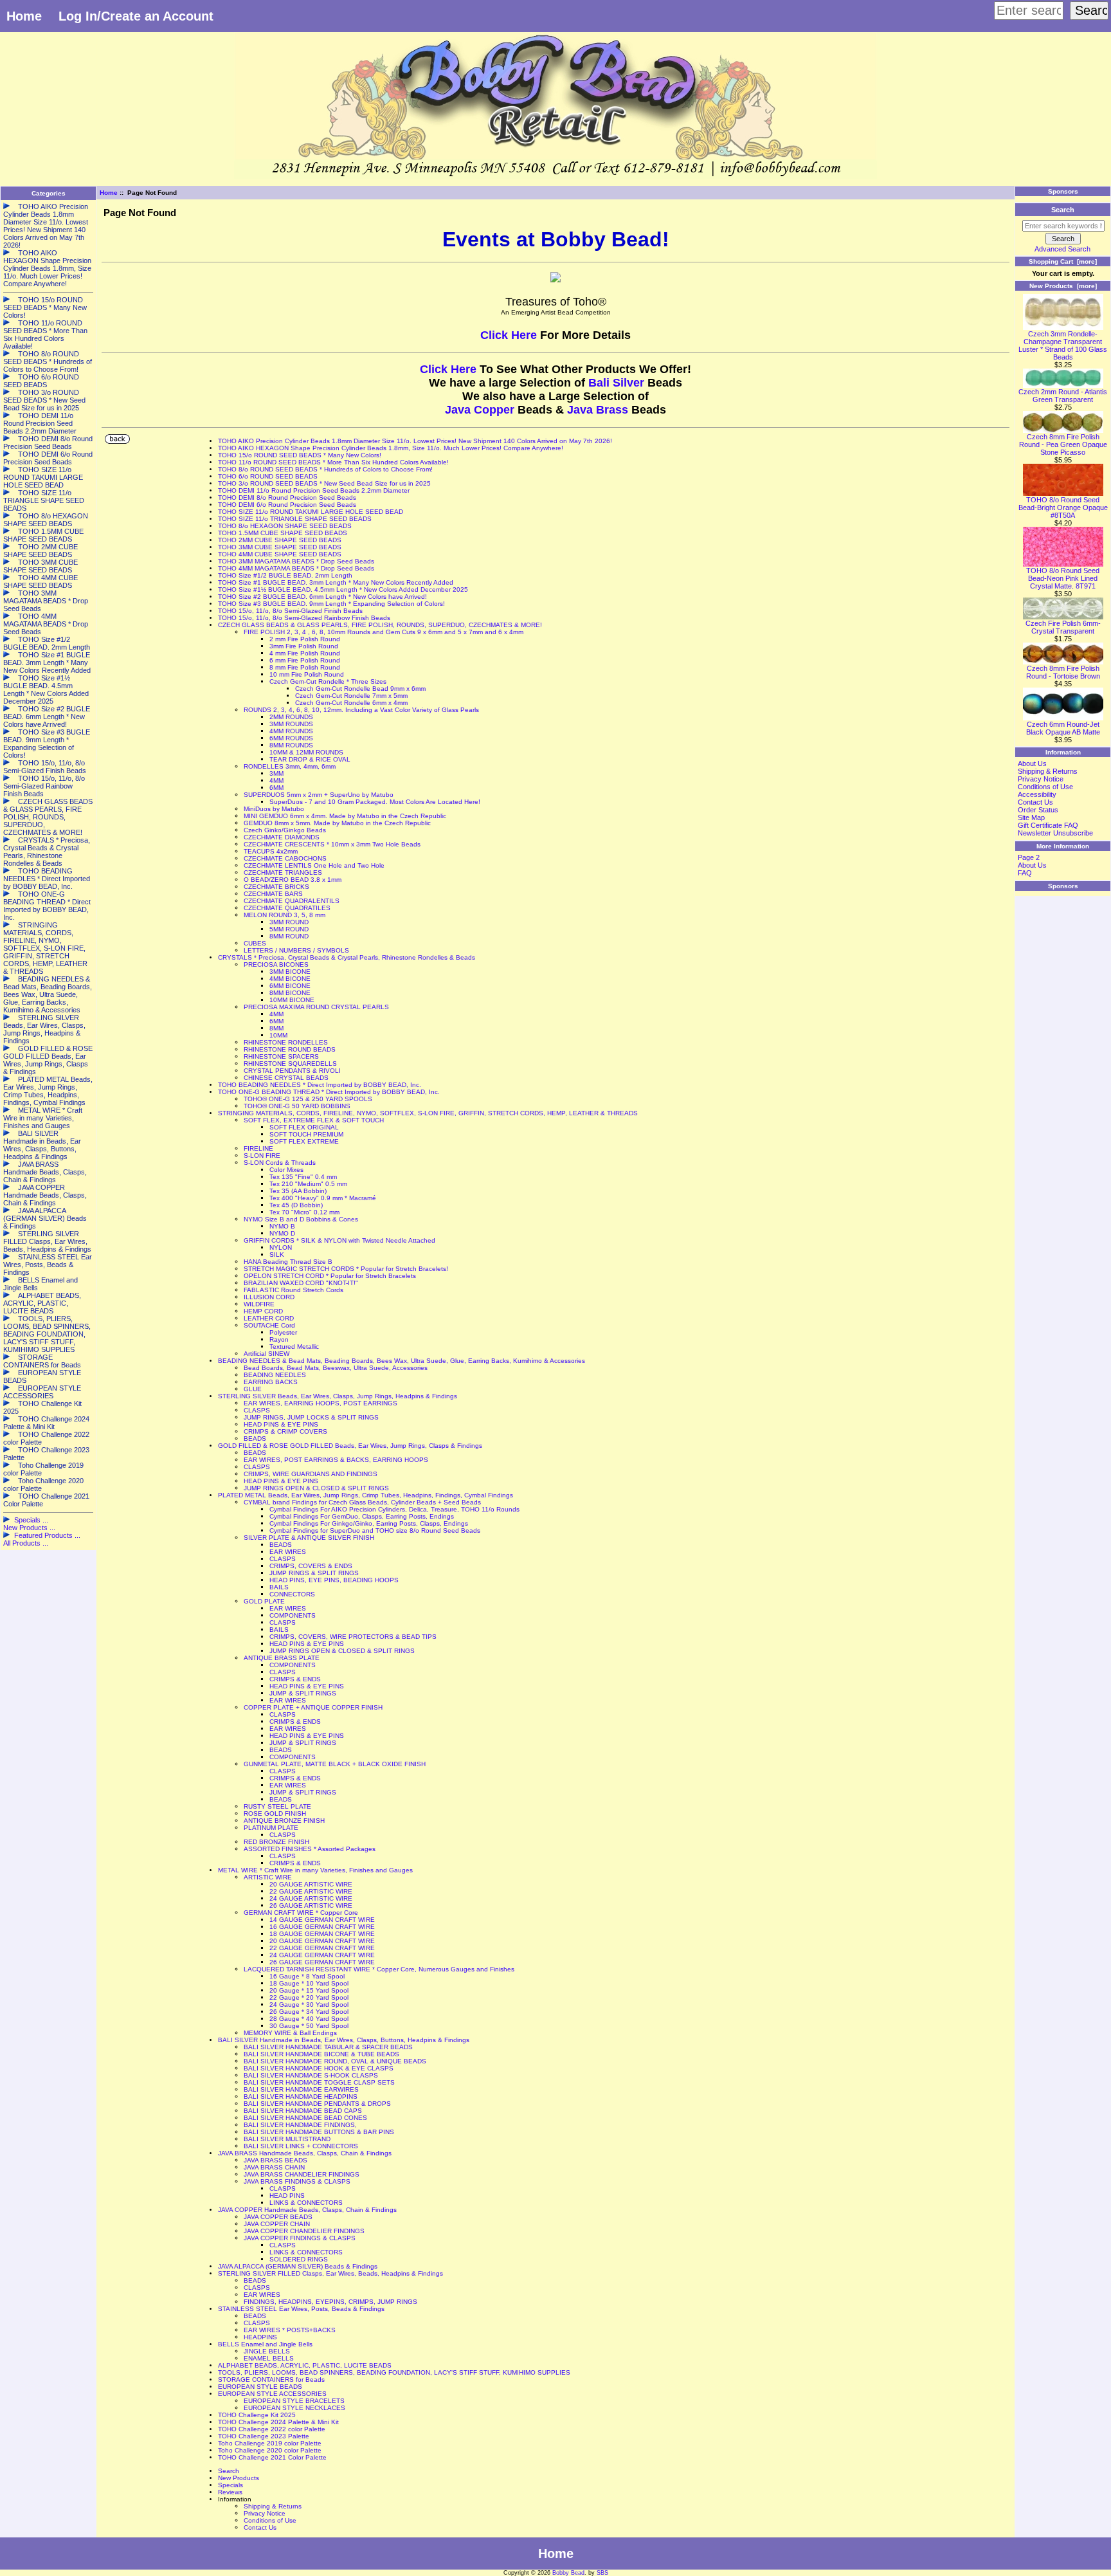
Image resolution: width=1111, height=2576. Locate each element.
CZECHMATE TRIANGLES (283, 872)
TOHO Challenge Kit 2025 (257, 2415)
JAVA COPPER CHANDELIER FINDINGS (304, 2231)
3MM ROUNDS (291, 724)
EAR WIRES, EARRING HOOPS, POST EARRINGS (321, 1403)
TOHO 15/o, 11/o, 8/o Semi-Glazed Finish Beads (290, 611)
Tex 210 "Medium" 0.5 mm (308, 1184)
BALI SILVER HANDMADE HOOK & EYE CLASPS (319, 2068)
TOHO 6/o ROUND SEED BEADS (268, 476)
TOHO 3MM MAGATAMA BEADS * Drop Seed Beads (296, 561)
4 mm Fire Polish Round (305, 653)
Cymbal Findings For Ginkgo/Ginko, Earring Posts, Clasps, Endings (369, 1523)
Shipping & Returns (273, 2506)
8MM (276, 1028)
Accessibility (1037, 794)
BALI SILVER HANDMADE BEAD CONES (305, 2118)
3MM (276, 773)
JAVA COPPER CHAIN (277, 2224)
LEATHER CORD (269, 1318)
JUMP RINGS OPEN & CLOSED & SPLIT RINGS (316, 1488)
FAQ (1025, 873)
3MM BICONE (290, 972)
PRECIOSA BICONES (276, 964)
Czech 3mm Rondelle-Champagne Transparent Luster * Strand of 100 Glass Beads (1063, 345)
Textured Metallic (294, 1347)
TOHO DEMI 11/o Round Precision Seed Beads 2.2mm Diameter (314, 490)
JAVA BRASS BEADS (275, 2160)
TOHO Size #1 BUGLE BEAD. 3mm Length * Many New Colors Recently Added (336, 582)
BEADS (255, 1439)
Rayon (279, 1339)
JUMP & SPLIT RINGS (303, 1693)
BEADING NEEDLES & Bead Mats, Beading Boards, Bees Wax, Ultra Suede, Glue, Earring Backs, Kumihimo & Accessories (402, 1361)
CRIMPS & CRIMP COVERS (285, 1431)
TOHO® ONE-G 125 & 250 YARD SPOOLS (308, 1099)
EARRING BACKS (271, 1382)
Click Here (510, 335)
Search (229, 2471)
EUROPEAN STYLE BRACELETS (294, 2401)
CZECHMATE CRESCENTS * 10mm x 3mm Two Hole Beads (332, 844)
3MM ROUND (289, 922)
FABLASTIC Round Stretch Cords (294, 1290)
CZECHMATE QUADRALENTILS (292, 901)
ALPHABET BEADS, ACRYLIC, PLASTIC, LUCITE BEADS (305, 2365)
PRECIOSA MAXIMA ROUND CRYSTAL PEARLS (316, 1007)
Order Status (1038, 810)
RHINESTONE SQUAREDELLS (290, 1064)
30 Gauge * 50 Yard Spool (309, 2026)
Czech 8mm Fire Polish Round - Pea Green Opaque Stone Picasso (1063, 444)
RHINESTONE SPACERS (281, 1056)
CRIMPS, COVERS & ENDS (311, 1566)
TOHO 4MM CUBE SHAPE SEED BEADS (280, 554)
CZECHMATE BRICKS (276, 887)
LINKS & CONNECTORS (306, 2203)
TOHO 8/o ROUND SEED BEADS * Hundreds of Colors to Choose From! (325, 469)
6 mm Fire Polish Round (305, 660)
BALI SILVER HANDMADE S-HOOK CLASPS (311, 2075)
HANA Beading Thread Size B (288, 1262)
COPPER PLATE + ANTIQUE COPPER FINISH (313, 1707)
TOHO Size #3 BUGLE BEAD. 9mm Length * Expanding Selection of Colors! (331, 604)
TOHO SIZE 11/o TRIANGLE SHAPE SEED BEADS (295, 519)
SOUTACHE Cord (269, 1325)
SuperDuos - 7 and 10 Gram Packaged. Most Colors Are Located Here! (375, 802)
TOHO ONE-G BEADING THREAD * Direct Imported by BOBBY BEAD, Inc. (329, 1092)
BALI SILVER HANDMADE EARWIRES (301, 2089)
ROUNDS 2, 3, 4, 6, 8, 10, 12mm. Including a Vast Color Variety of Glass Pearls (361, 710)
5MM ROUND (289, 929)
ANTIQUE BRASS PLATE (282, 1658)
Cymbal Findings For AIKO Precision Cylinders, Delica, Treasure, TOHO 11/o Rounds (394, 1509)
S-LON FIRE (262, 1156)
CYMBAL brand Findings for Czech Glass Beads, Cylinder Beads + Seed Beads (362, 1502)
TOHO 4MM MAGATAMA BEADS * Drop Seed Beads (296, 568)
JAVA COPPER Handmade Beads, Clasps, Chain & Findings (307, 2210)
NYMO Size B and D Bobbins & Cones (301, 1219)
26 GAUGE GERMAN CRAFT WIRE (322, 1962)
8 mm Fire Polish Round (305, 667)
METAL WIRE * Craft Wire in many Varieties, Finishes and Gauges (315, 1870)
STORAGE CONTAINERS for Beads (271, 2380)
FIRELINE (258, 1148)
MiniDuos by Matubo (274, 809)
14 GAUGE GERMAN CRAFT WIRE (322, 1920)
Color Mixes (286, 1170)
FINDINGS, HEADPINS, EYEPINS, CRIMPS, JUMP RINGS (330, 2302)
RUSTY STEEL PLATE (277, 1806)
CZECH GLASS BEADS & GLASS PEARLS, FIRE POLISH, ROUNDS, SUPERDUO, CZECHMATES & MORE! (380, 625)
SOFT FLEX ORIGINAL (304, 1127)
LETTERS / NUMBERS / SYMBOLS (296, 950)
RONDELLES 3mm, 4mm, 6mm (290, 766)
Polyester (283, 1332)
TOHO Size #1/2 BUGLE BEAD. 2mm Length (285, 575)
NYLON (281, 1247)
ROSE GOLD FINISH (275, 1813)
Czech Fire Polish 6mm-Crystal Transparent (1063, 627)
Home (24, 16)
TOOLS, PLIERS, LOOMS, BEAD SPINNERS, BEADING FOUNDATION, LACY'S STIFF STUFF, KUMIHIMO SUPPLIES (394, 2372)
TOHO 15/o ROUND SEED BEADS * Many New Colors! (300, 455)
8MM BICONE (290, 993)
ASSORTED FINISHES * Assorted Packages (310, 1849)
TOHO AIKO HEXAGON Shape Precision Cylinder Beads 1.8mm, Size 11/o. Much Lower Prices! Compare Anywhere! (391, 448)
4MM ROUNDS (291, 731)
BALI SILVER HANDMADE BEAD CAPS (303, 2111)
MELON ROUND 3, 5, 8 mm (285, 915)
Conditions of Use (270, 2520)
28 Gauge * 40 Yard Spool (309, 2019)
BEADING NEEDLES (275, 1375)
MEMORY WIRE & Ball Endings (290, 2033)
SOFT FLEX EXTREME (304, 1141)
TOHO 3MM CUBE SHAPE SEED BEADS (280, 547)
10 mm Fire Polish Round (307, 674)
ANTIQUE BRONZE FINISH (284, 1821)
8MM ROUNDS (291, 745)
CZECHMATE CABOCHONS (285, 858)
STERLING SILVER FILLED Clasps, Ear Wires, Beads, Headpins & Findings (330, 2273)
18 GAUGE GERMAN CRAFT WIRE (322, 1934)
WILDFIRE (259, 1304)
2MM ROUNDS (291, 717)
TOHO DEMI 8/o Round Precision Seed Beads (287, 498)
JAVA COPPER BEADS (278, 2217)
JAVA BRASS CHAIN (274, 2167)
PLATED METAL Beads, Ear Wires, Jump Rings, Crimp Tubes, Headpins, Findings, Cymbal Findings (366, 1495)
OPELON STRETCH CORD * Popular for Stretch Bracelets (330, 1276)
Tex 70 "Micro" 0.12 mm (304, 1212)
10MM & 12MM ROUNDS (306, 752)
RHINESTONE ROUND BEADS (290, 1049)
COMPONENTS (293, 1615)
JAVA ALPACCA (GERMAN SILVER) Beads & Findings (298, 2266)
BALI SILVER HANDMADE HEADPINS (301, 2096)
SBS (602, 2573)
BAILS (279, 1587)
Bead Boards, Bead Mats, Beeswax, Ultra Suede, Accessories (336, 1368)
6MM (276, 788)
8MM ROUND (289, 936)
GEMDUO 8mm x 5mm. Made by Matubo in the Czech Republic (337, 823)
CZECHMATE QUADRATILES (287, 908)
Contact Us (260, 2527)
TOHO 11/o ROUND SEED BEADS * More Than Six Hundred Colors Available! (333, 462)
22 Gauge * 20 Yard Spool (309, 1997)
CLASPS (257, 1410)
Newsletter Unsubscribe (1055, 833)
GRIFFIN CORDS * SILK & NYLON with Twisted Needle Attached (339, 1240)
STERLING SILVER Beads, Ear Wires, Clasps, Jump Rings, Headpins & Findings (338, 1396)
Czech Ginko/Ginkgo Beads (285, 830)
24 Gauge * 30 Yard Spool (309, 2005)
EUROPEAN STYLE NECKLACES (294, 2408)
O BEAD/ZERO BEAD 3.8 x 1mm (293, 880)
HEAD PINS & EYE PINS (281, 1424)
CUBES (255, 943)
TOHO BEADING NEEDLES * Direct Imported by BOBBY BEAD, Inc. (320, 1085)
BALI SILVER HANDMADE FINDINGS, (300, 2125)
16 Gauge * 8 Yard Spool (307, 1976)
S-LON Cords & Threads (280, 1163)
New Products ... (29, 1528)
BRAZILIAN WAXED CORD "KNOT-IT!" (301, 1283)
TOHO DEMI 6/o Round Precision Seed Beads (287, 505)
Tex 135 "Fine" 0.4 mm (303, 1177)
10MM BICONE (292, 1000)
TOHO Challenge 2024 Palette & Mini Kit (278, 2422)
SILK (277, 1255)
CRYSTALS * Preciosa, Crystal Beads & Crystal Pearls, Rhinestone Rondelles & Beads (347, 957)
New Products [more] (1063, 286)
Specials (230, 2485)
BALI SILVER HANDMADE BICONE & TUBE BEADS (321, 2054)
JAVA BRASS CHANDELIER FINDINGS (302, 2174)
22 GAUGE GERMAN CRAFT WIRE (322, 1948)
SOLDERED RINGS (299, 2259)
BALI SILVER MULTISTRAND (287, 2139)
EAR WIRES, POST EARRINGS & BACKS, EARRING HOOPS (336, 1460)
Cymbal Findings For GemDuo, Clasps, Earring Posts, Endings (362, 1516)
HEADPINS (260, 2337)
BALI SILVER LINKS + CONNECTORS (301, 2146)
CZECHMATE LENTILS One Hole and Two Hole (314, 865)
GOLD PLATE (264, 1601)
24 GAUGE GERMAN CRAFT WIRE (322, 1955)
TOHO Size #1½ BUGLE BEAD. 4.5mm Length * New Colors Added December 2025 (343, 589)
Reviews (230, 2492)
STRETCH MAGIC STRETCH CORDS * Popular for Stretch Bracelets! (346, 1269)
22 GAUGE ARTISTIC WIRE (311, 1891)
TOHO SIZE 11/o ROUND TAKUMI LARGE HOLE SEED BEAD (311, 512)
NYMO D (282, 1233)
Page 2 (1029, 857)
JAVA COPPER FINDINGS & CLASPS (300, 2238)
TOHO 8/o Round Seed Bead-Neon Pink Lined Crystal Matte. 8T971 (1063, 578)
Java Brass (598, 410)
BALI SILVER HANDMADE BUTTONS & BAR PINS (319, 2132)
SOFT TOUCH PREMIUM (306, 1134)
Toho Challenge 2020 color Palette (270, 2450)
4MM (276, 781)
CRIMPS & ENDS (295, 1679)
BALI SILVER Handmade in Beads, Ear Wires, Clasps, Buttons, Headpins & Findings (344, 2040)
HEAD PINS (287, 2196)
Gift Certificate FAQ (1048, 825)
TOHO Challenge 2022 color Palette (272, 2429)
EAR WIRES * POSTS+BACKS (290, 2330)
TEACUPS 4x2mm (271, 851)
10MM (278, 1035)
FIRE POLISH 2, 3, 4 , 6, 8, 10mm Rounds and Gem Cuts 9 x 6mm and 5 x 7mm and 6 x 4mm (384, 632)
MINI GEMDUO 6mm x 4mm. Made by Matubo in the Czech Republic (345, 816)
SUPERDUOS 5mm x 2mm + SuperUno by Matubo (319, 795)
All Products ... (26, 1543)
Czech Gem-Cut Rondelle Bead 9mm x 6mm (360, 689)
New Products (239, 2478)
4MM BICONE (290, 979)
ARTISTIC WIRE (268, 1877)
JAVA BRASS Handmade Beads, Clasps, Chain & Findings (305, 2153)
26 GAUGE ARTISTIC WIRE (311, 1905)
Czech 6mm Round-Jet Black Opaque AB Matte (1063, 728)
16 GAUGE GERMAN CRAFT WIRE (322, 1927)
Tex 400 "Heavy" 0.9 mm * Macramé (323, 1198)
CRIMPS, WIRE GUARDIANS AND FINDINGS (311, 1474)
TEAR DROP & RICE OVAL (310, 759)
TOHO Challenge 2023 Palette (264, 2436)
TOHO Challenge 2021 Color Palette (272, 2457)
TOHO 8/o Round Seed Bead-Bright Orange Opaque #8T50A (1063, 507)
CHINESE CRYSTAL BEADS (286, 1078)
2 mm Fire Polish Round (305, 639)
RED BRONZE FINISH (276, 1842)
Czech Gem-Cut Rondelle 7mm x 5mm (351, 696)
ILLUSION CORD (269, 1297)
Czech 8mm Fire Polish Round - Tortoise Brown (1063, 672)
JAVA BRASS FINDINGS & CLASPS (297, 2181)
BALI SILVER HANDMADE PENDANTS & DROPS (317, 2104)
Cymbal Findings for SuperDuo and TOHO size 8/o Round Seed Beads (375, 1530)
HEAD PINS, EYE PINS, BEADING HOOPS (334, 1580)
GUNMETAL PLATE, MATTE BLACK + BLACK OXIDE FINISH (335, 1764)
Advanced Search (1062, 249)
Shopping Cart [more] (1063, 261)
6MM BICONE (290, 986)
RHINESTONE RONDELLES (286, 1042)
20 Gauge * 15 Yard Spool (309, 1990)
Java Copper (480, 410)
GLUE (253, 1389)
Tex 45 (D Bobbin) (296, 1205)
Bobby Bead (568, 2573)
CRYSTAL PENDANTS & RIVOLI (292, 1071)
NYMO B (282, 1226)
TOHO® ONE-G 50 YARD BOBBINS (297, 1106)
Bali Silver (616, 383)
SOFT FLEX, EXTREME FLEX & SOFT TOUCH (314, 1120)
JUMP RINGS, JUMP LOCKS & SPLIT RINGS (311, 1417)
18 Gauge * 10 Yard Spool (309, 1983)
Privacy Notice (265, 2513)
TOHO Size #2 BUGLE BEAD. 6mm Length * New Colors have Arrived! (322, 597)
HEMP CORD (263, 1311)
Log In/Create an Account (136, 16)
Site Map (1031, 818)
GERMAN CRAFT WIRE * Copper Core (301, 1913)
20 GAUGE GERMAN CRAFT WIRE (322, 1941)
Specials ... (31, 1520)
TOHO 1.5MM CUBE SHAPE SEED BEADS (283, 533)
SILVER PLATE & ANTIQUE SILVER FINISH (309, 1538)
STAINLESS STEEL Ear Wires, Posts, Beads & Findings (301, 2309)
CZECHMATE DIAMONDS (282, 837)
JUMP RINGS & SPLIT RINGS (314, 1573)
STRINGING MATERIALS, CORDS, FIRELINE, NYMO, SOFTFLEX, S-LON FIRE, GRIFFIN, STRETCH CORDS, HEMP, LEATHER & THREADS (428, 1113)
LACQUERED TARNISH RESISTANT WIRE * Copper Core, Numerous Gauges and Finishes (379, 1969)
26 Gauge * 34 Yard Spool (309, 2012)
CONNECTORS (292, 1594)
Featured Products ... (47, 1535)
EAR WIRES (288, 1552)
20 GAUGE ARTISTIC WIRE (311, 1884)
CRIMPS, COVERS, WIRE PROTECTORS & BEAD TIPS (353, 1637)
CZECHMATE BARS (273, 894)
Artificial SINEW (266, 1354)
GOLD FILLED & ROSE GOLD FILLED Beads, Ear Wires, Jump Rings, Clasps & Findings (350, 1446)
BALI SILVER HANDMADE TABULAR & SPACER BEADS (328, 2047)
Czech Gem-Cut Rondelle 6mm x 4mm (351, 703)
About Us (1032, 763)
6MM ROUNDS (291, 738)
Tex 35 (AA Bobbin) (298, 1191)
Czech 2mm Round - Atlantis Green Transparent (1063, 396)
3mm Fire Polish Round (304, 646)
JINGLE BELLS (267, 2351)
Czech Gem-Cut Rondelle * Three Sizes (328, 681)
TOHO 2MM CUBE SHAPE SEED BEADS (280, 540)
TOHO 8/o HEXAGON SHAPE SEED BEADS (285, 526)
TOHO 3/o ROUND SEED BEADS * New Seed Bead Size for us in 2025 (324, 483)
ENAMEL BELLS (269, 2358)
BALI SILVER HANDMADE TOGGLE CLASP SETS (319, 2082)
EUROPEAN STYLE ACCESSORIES (272, 2394)
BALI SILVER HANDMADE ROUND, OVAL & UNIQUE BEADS (335, 2061)
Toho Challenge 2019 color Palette (270, 2443)
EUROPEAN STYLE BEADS (260, 2387)
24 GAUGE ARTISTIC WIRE (311, 1898)
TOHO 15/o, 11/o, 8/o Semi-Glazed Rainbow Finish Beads (304, 618)
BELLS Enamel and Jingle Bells (265, 2344)
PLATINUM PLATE (271, 1828)
